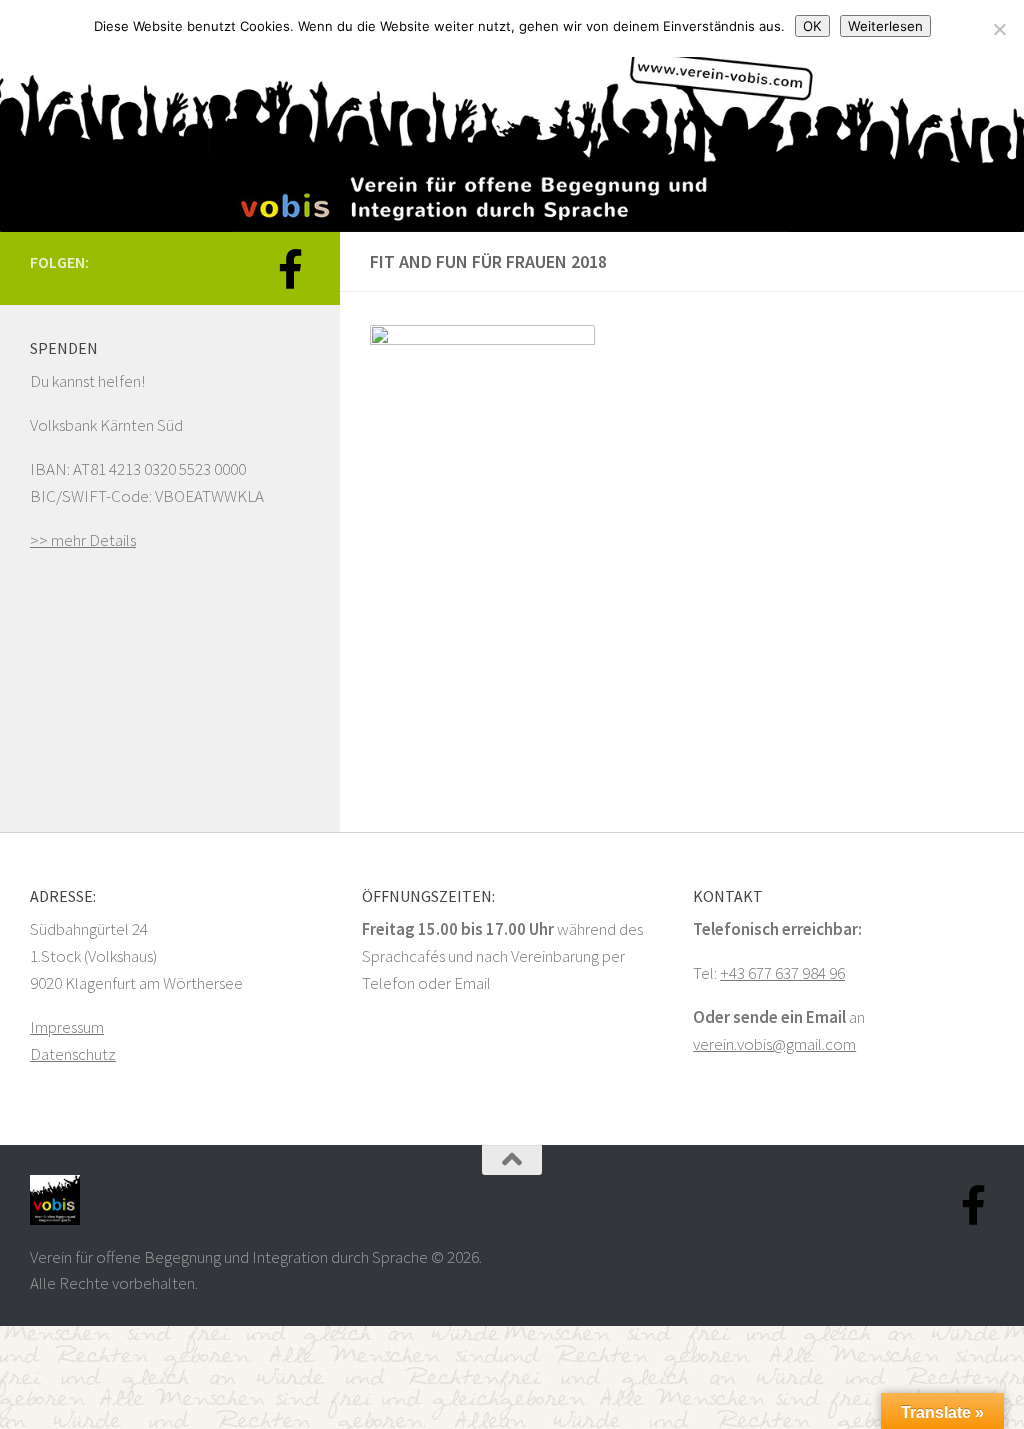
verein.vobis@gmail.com (774, 1044)
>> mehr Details (83, 540)
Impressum (67, 1027)
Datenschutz (73, 1054)
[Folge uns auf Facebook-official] (290, 269)
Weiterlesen (885, 26)
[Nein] (999, 29)
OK (812, 26)
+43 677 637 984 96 (782, 973)
